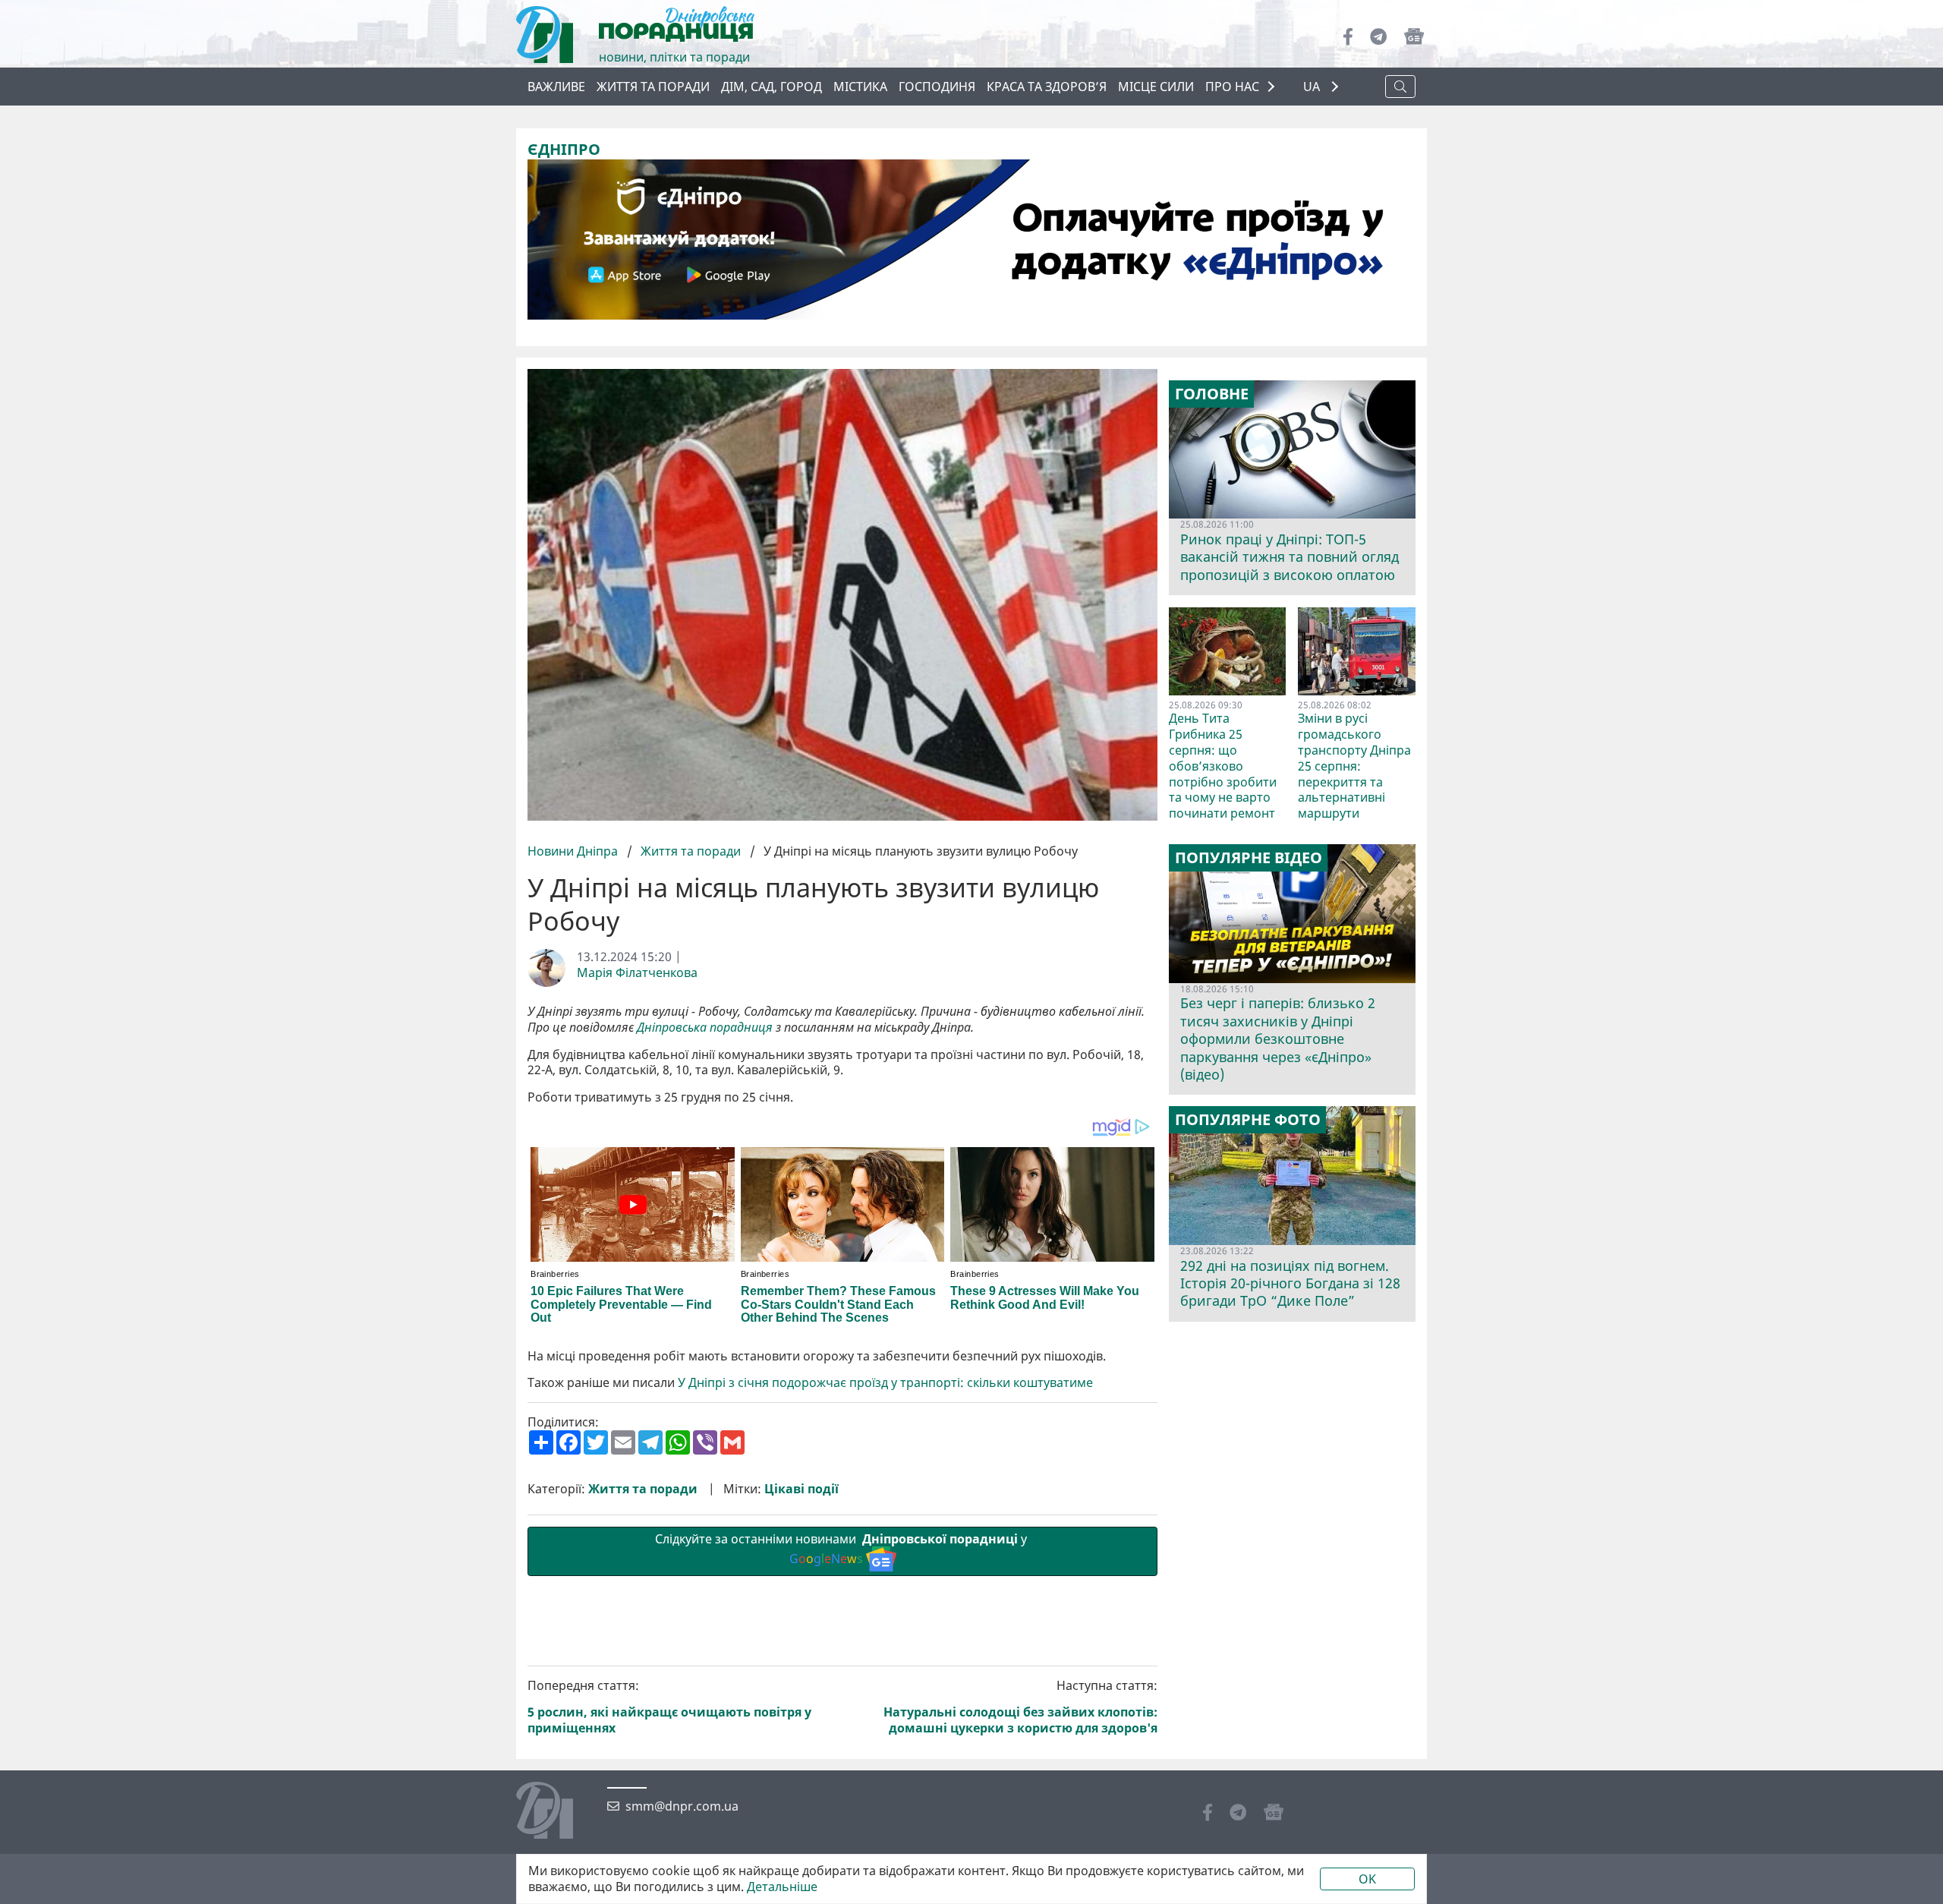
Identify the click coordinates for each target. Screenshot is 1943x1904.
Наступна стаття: (1020, 1707)
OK (1367, 1879)
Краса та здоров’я (1047, 87)
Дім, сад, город (772, 87)
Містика (860, 87)
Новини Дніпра (574, 851)
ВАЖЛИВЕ (556, 87)
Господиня (937, 87)
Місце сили (1156, 87)
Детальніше (782, 1887)
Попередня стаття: (669, 1707)
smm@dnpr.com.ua (682, 1806)
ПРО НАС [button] (1232, 87)
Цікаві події (801, 1489)
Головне (1212, 394)
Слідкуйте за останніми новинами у (842, 1549)
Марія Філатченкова (637, 973)
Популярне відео (1249, 858)
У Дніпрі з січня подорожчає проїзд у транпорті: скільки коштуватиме (885, 1383)
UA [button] (1313, 87)
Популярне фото (1248, 1120)
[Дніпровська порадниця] (556, 1812)
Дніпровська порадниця (705, 1028)
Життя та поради (653, 87)
